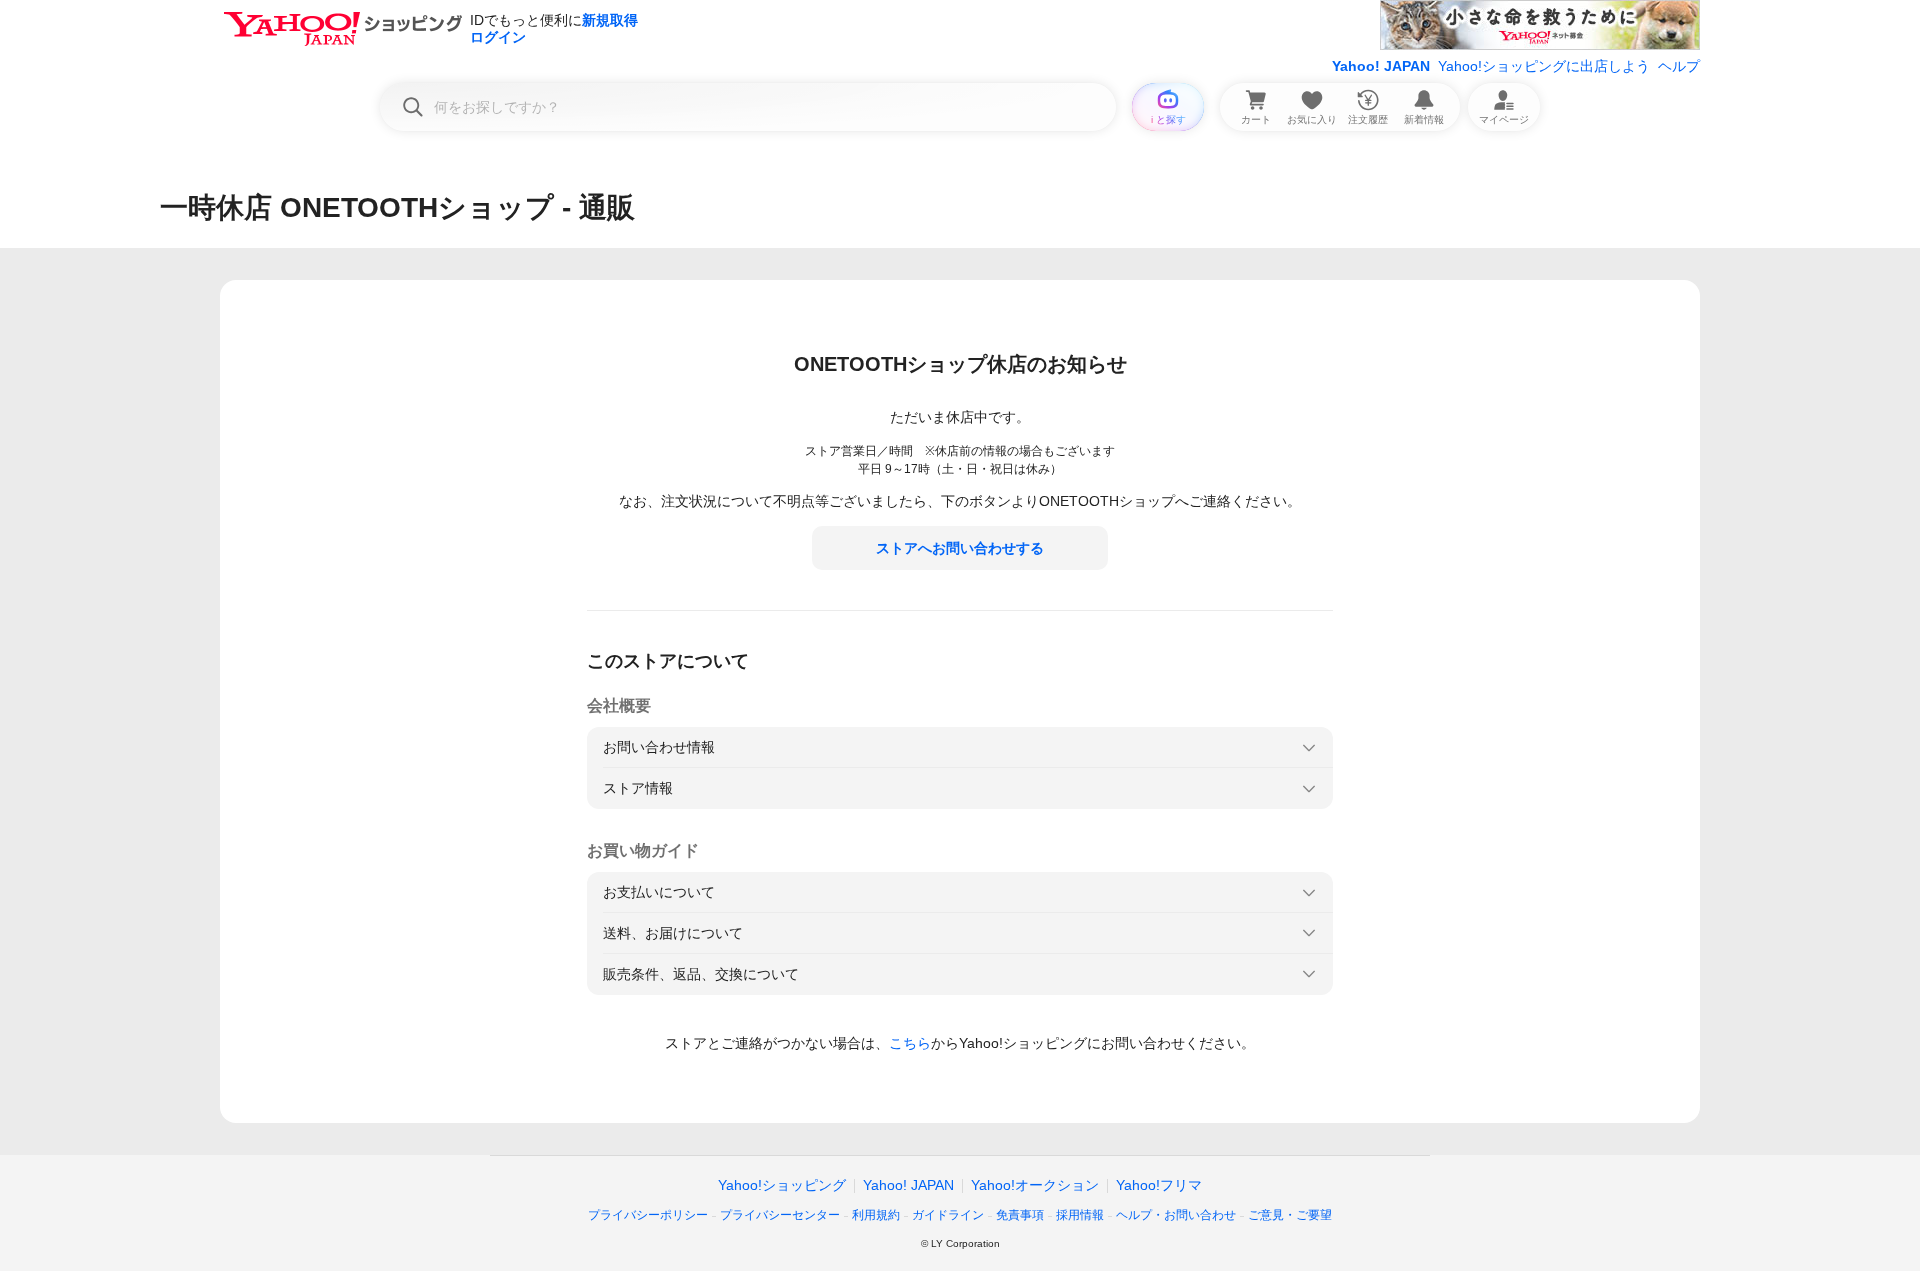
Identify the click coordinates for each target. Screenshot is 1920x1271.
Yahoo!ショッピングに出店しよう (1544, 66)
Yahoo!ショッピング (782, 1185)
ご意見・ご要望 (1290, 1215)
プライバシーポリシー (648, 1215)
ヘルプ (1679, 66)
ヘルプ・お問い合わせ (1176, 1215)
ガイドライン (948, 1215)
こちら (910, 1043)
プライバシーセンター (780, 1215)
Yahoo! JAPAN (1381, 66)
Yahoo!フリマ (1159, 1185)
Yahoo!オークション (1035, 1185)
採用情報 (1080, 1215)
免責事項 (1020, 1215)
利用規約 (876, 1215)
